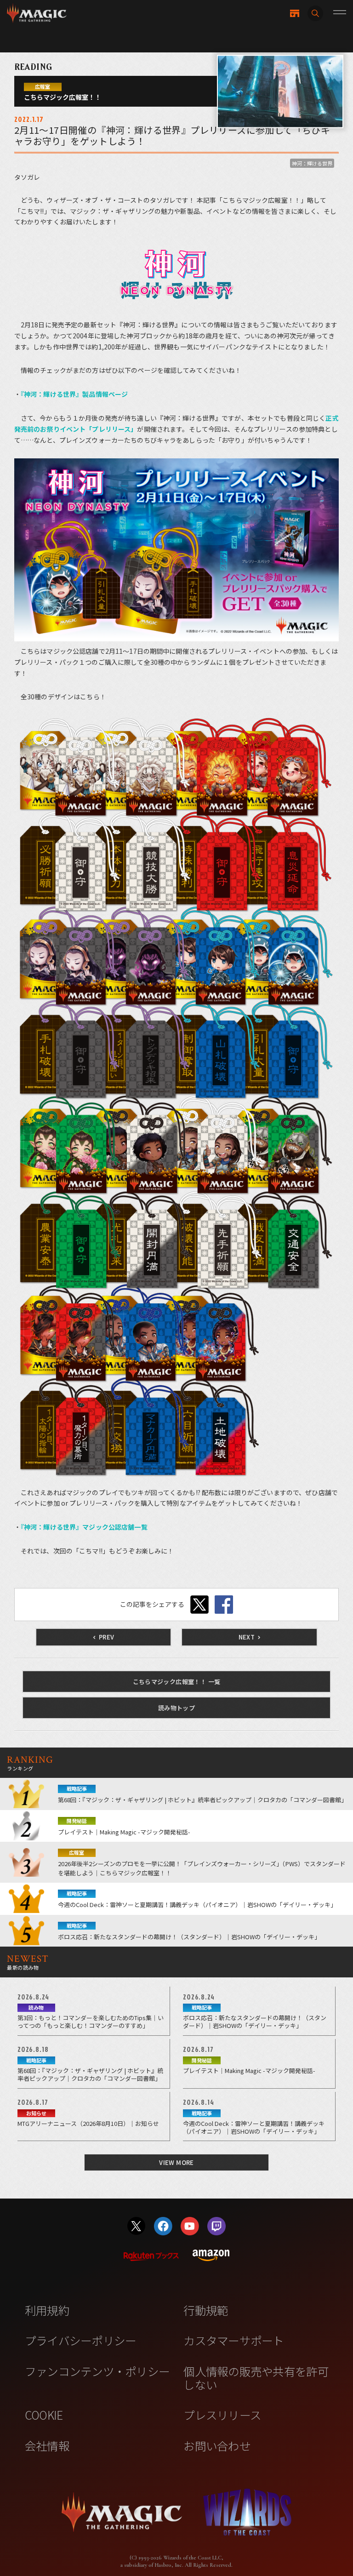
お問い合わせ (217, 2445)
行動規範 (206, 2310)
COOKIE (44, 2415)
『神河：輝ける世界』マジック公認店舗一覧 (84, 1527)
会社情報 (47, 2445)
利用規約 (47, 2310)
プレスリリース (222, 2415)
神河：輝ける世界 (312, 163)
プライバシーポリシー (81, 2340)
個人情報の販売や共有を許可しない (256, 2378)
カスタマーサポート (233, 2340)
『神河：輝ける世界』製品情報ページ (74, 394)
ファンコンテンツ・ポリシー (97, 2371)
